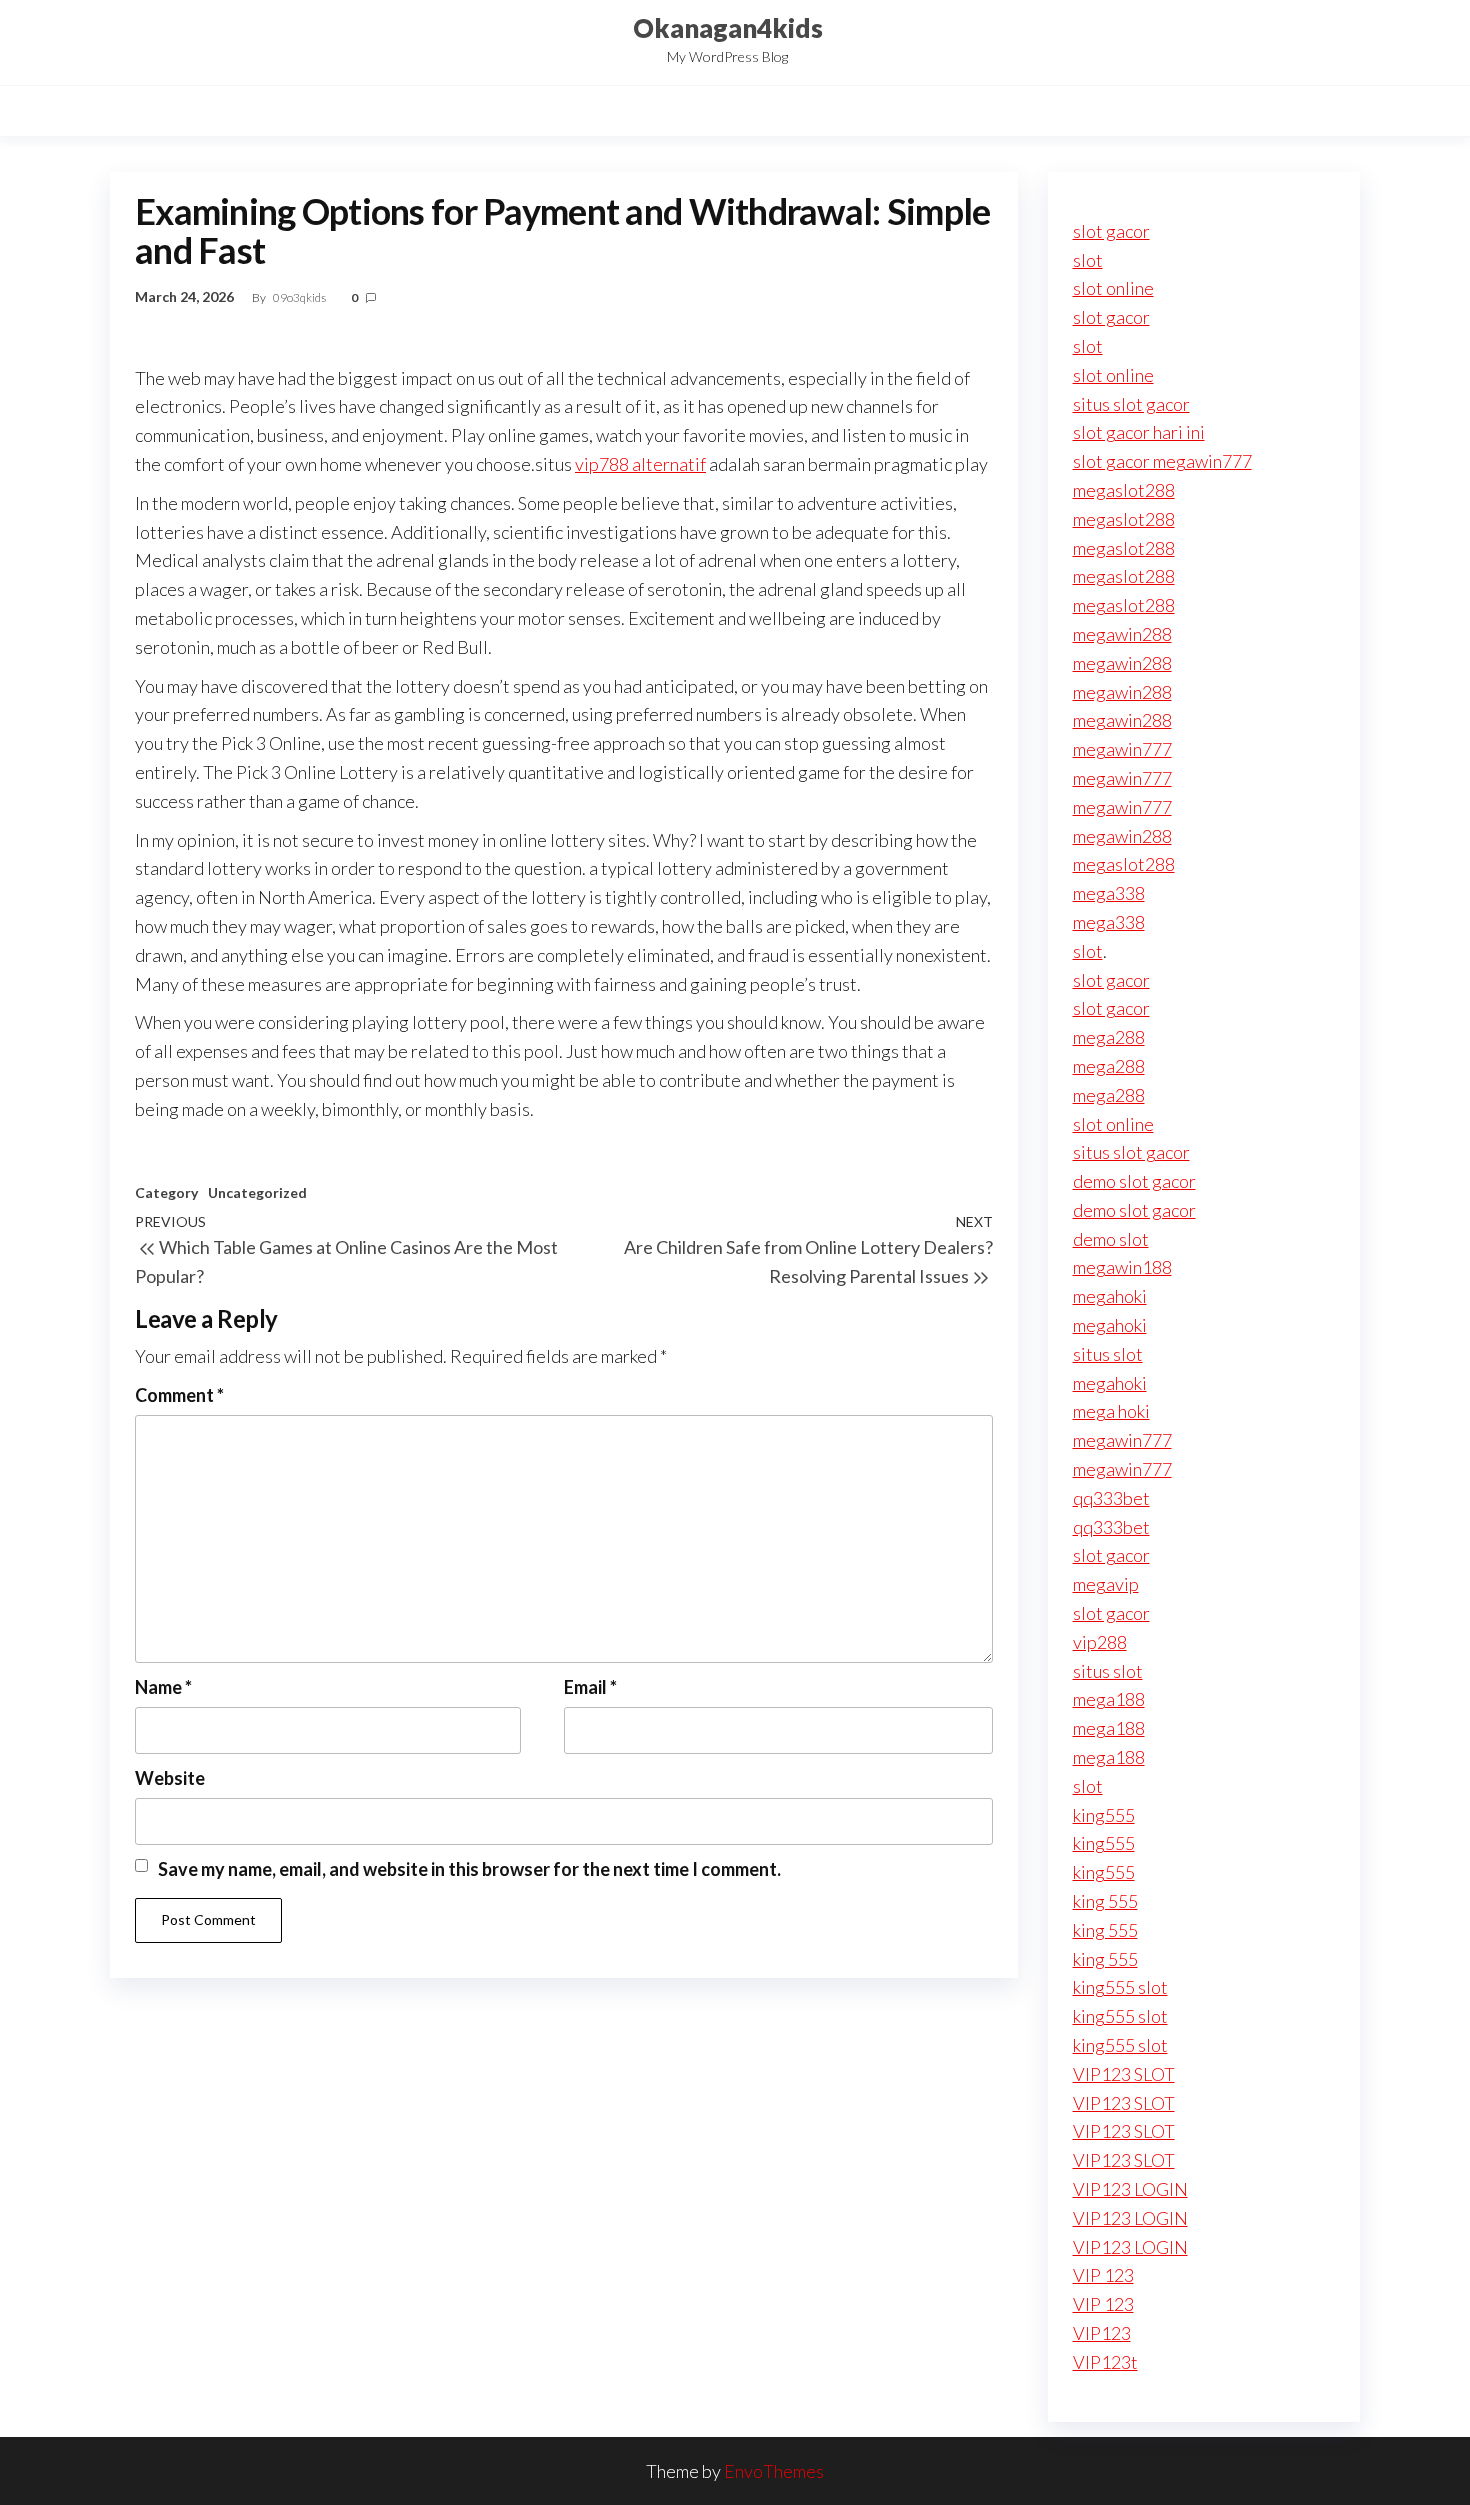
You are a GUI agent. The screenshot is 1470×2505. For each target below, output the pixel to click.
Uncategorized (257, 1192)
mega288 (1109, 1037)
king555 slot (1120, 1987)
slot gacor (1111, 231)
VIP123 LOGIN (1130, 2189)
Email (590, 1687)
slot (1088, 260)
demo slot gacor (1134, 1181)
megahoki (1110, 1296)
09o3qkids (300, 297)
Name (163, 1687)
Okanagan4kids (728, 28)
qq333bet (1111, 1498)
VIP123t (1105, 2362)
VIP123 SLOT (1124, 2074)
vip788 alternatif (640, 464)
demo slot (1111, 1239)
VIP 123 (1103, 2275)
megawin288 (1122, 634)
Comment (179, 1395)
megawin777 (1122, 749)
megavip (1106, 1584)
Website (170, 1778)
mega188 (1109, 1699)
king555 (1104, 1815)
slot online (1113, 288)
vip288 (1100, 1642)
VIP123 (1102, 2333)
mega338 (1109, 893)
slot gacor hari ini (1139, 432)
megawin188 (1122, 1267)
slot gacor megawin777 (1162, 461)
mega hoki (1111, 1411)
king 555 (1105, 1901)
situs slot (1108, 1354)
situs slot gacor (1131, 404)
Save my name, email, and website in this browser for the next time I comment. (469, 1869)
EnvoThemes (774, 2471)
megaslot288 (1124, 490)
